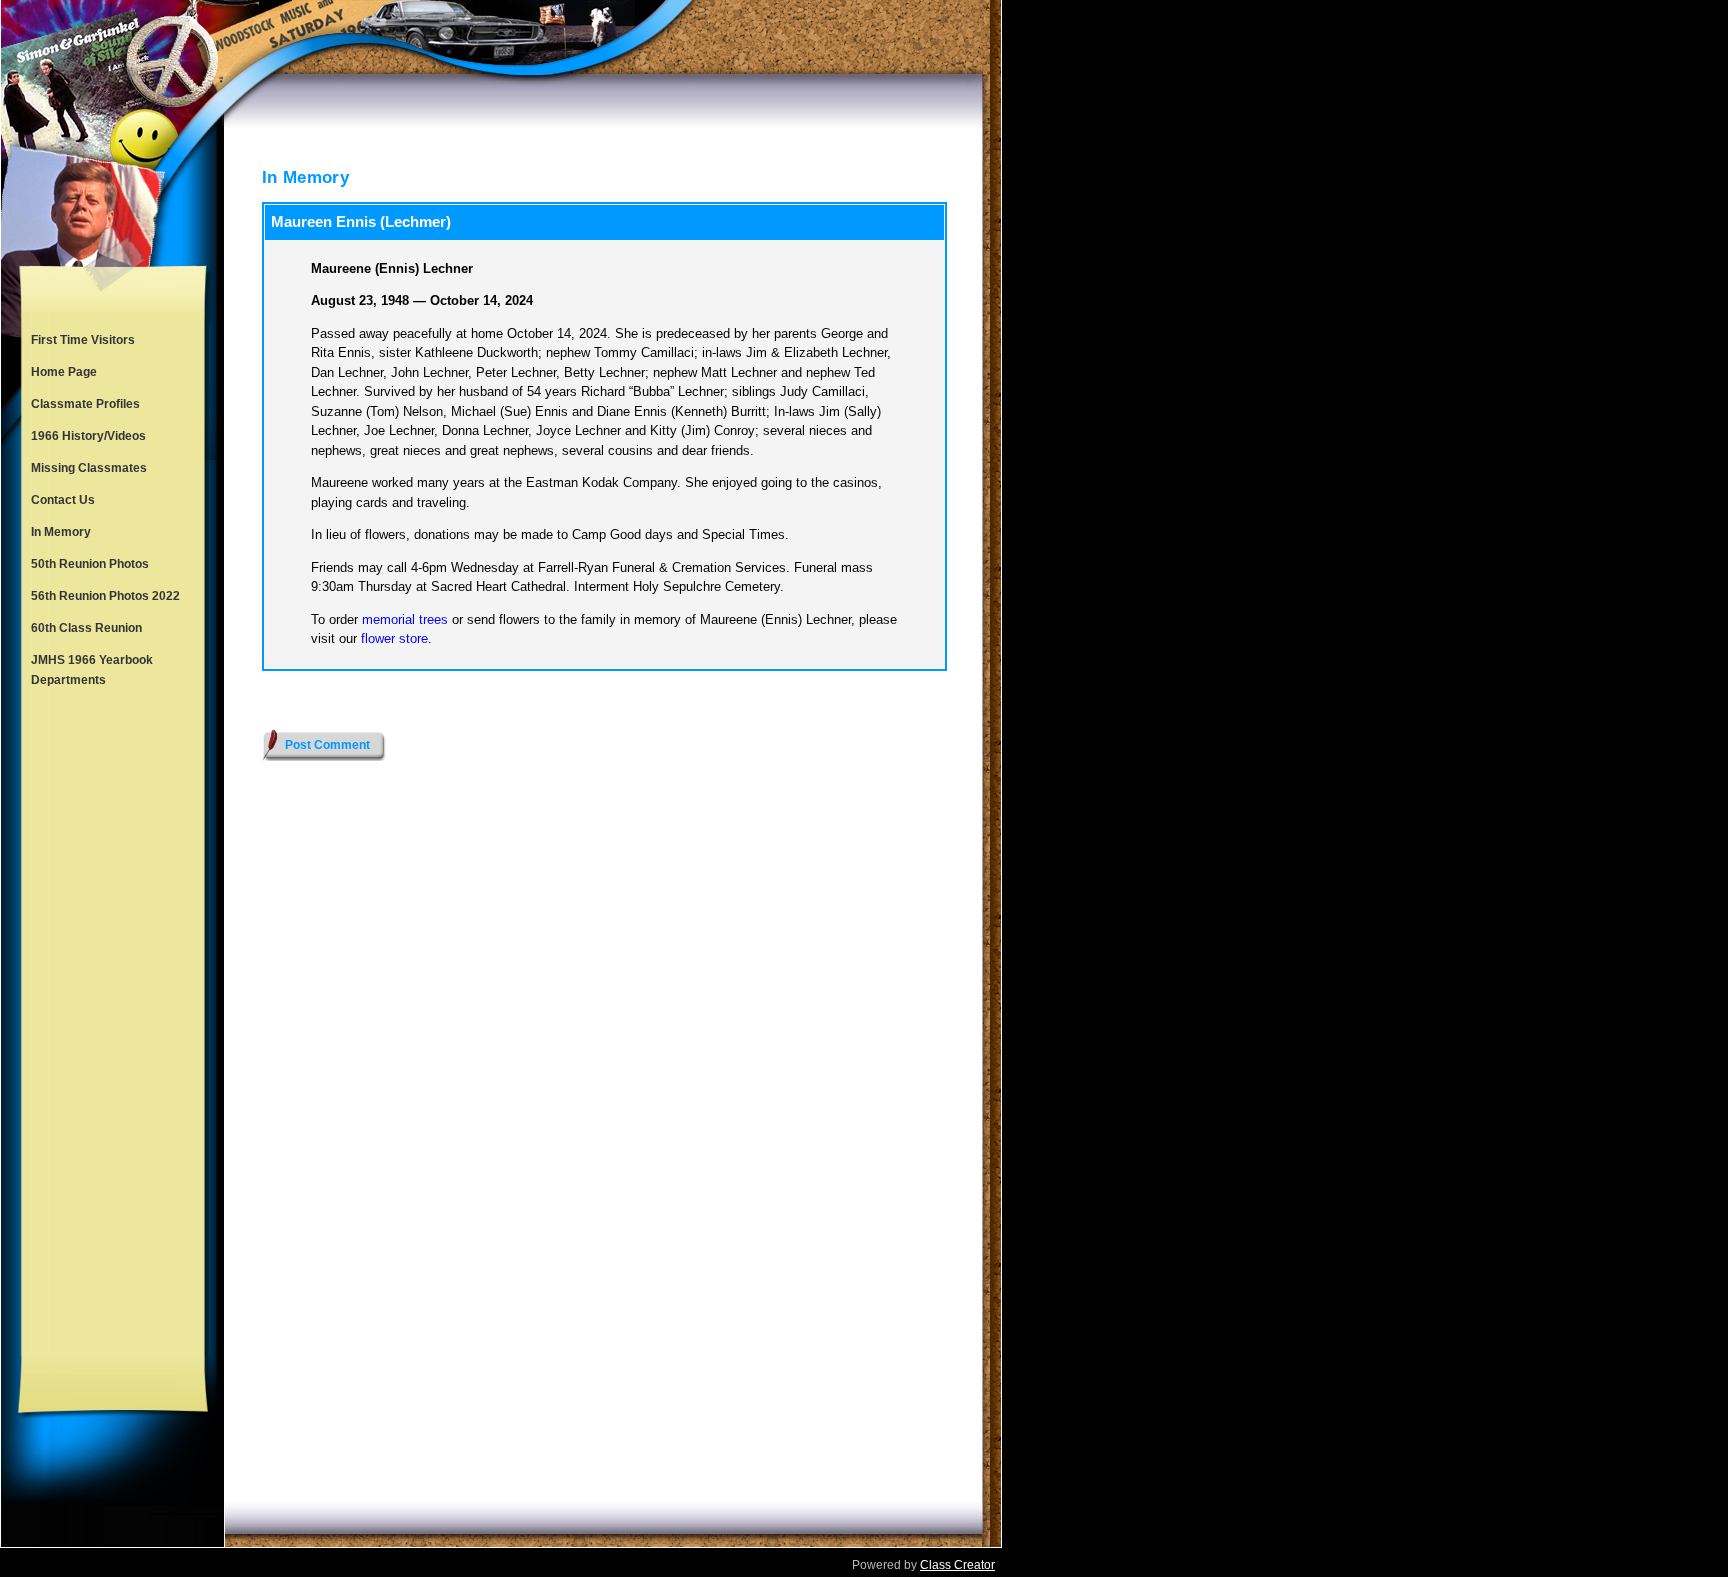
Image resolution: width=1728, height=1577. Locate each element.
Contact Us (63, 500)
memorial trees (405, 619)
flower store (394, 638)
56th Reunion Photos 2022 (105, 596)
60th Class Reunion (86, 628)
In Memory (61, 532)
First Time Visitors (83, 340)
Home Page (64, 372)
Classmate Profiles (85, 404)
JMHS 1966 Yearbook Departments (92, 670)
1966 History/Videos (88, 436)
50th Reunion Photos (90, 564)
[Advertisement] (113, 1026)
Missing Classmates (89, 468)
